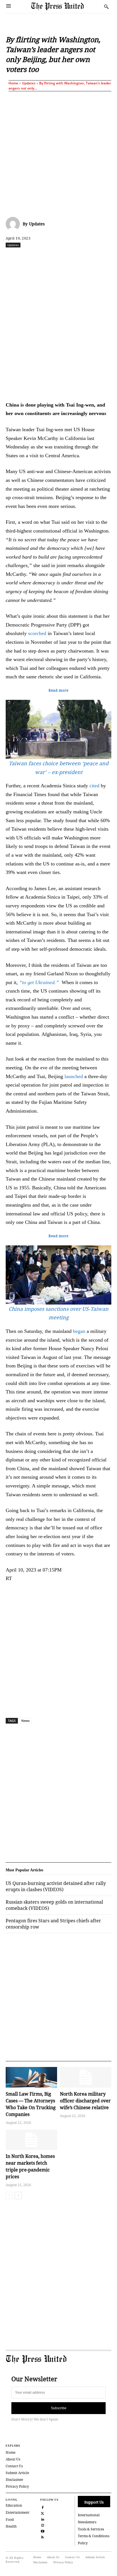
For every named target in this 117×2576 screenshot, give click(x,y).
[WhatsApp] (68, 257)
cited (94, 786)
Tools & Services (91, 2529)
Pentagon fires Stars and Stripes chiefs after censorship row (53, 1924)
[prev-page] (9, 2196)
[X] (42, 257)
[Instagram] (43, 2525)
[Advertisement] (58, 153)
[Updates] (14, 224)
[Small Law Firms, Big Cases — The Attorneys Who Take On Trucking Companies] (31, 2077)
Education (14, 2505)
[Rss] (43, 2537)
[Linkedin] (82, 257)
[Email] (108, 257)
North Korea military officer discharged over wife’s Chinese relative (85, 2101)
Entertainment (17, 2512)
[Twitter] (43, 2513)
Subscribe (59, 2408)
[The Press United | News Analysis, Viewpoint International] (66, 6)
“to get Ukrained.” (39, 982)
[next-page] (18, 2196)
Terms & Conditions (94, 2536)
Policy (83, 2543)
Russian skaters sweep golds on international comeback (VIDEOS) (54, 1905)
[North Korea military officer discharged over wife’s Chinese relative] (86, 2077)
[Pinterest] (95, 257)
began (79, 1331)
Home (13, 83)
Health (11, 2526)
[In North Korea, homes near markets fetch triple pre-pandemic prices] (31, 2140)
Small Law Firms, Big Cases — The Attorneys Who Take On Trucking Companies (31, 2104)
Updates (29, 83)
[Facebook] (29, 257)
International (89, 2515)
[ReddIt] (55, 257)
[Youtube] (43, 2531)
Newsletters (87, 2522)
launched (74, 1076)
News (25, 1721)
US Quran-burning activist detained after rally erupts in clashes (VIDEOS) (56, 1886)
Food (10, 2520)
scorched (37, 633)
